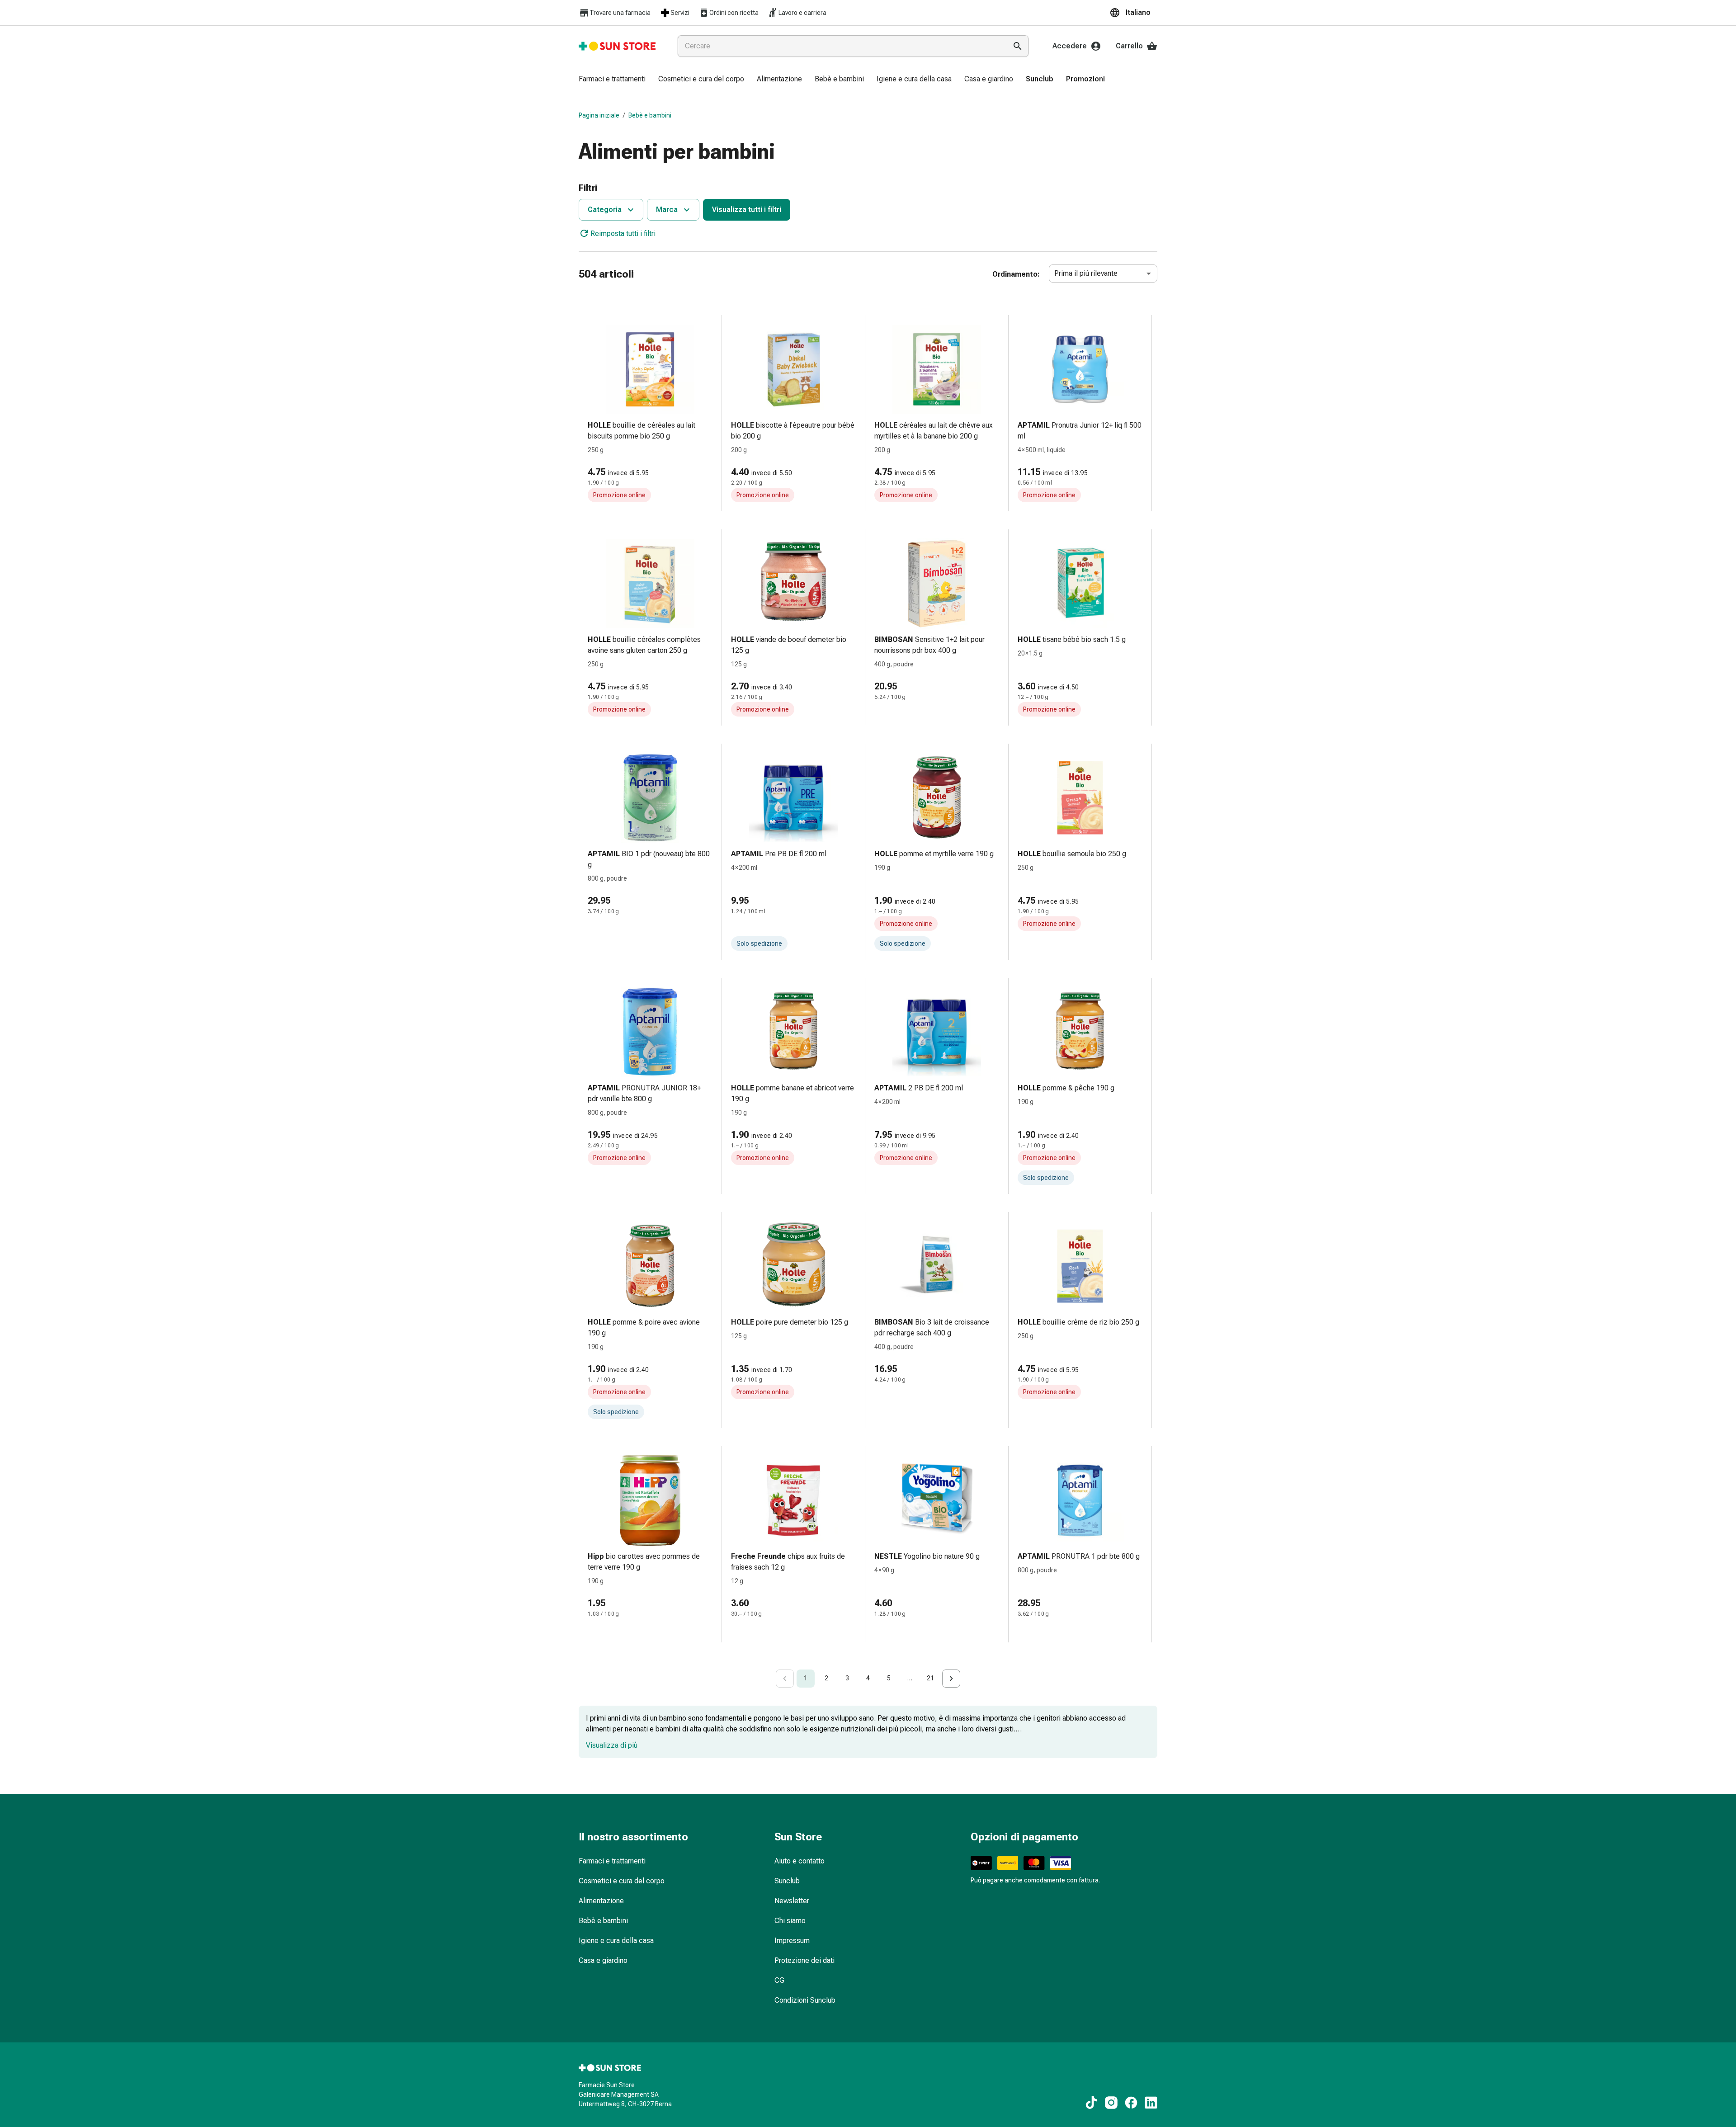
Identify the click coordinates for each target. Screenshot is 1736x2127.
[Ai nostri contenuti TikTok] (1091, 2103)
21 (930, 1678)
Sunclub (787, 1881)
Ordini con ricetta (734, 13)
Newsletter (792, 1901)
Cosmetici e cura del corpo (622, 1881)
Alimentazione (601, 1901)
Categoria (605, 210)
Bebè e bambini (650, 115)
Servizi (680, 13)
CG (779, 1980)
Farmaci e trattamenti (612, 1861)
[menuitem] (612, 80)
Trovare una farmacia (620, 13)
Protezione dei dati (804, 1960)
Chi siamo (790, 1921)
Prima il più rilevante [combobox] (1086, 273)
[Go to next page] (951, 1679)
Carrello (1129, 46)
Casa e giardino (603, 1960)
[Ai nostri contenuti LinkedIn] (1151, 2103)
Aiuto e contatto (800, 1861)
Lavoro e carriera (802, 13)
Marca (667, 210)
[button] (1133, 13)
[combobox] (840, 46)
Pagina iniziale (599, 115)
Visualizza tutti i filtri (747, 210)
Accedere (1070, 46)
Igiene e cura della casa (616, 1941)
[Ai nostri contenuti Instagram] (1111, 2103)
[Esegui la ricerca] (1018, 46)
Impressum (792, 1941)
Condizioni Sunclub (805, 2000)
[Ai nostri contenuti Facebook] (1131, 2103)
